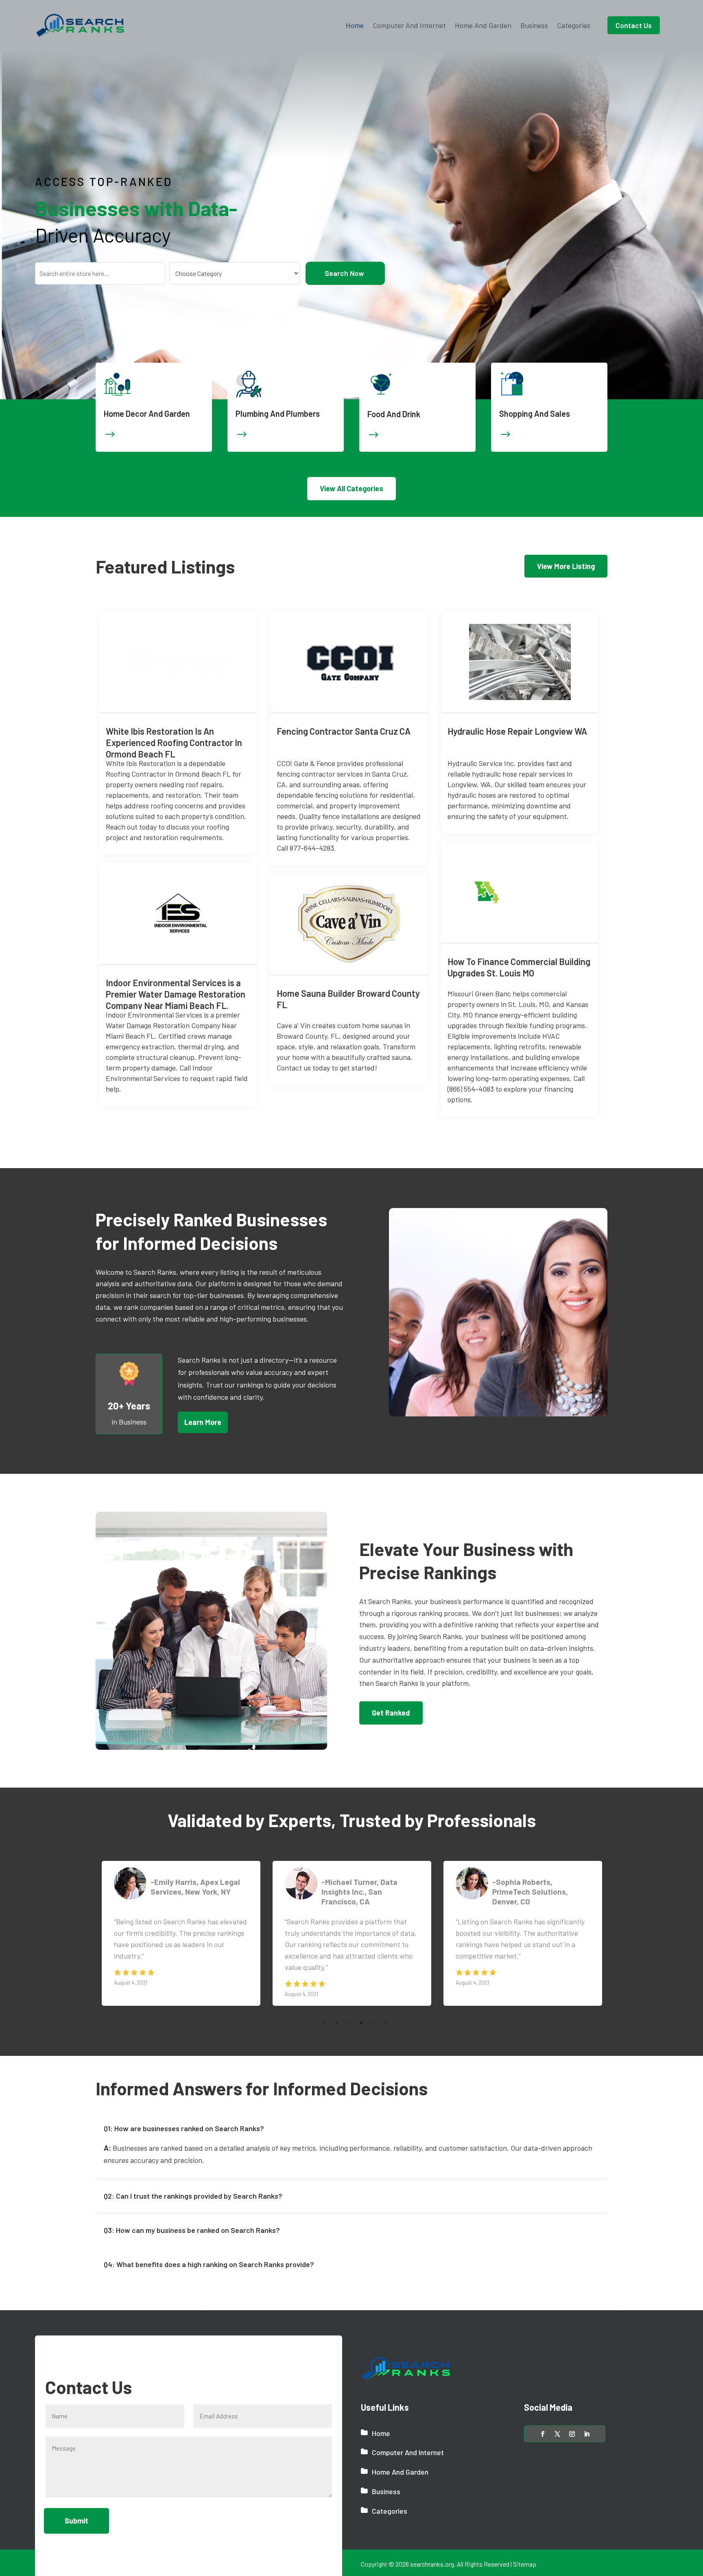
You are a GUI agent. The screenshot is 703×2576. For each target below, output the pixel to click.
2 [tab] (337, 2003)
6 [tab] (386, 2003)
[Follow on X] (557, 2434)
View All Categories (351, 488)
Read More (243, 729)
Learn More (203, 1422)
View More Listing (566, 566)
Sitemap (525, 2564)
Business (534, 25)
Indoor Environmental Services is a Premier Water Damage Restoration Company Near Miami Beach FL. (176, 994)
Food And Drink (394, 414)
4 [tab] (361, 2003)
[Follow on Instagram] (572, 2434)
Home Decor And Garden (147, 414)
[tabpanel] (181, 1933)
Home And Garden (483, 25)
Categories (574, 25)
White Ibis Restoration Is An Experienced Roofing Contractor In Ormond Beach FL (174, 742)
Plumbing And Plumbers (278, 414)
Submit (76, 2521)
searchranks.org (432, 2564)
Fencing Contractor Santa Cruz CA (344, 731)
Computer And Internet (409, 25)
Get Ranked (391, 1713)
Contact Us (634, 25)
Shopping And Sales (535, 414)
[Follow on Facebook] (543, 2434)
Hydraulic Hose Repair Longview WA (517, 731)
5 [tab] (373, 2003)
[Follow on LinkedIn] (587, 2434)
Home (355, 25)
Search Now (344, 273)
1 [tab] (325, 2003)
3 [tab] (349, 2003)
